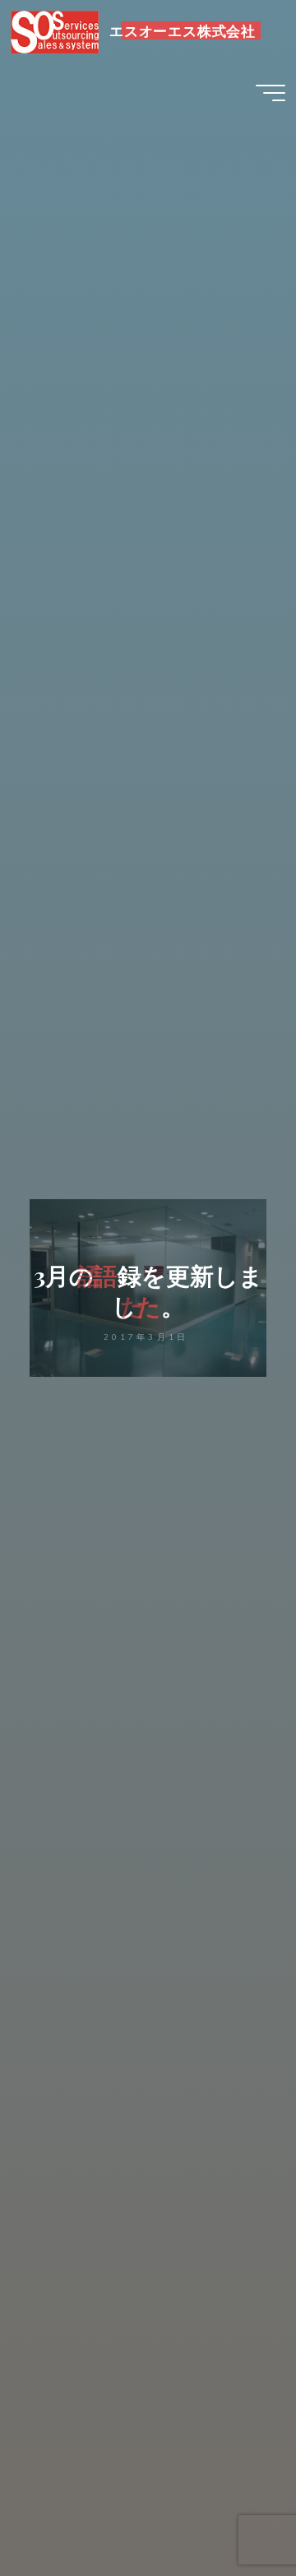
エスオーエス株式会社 (183, 30)
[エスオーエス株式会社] (55, 30)
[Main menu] (271, 93)
